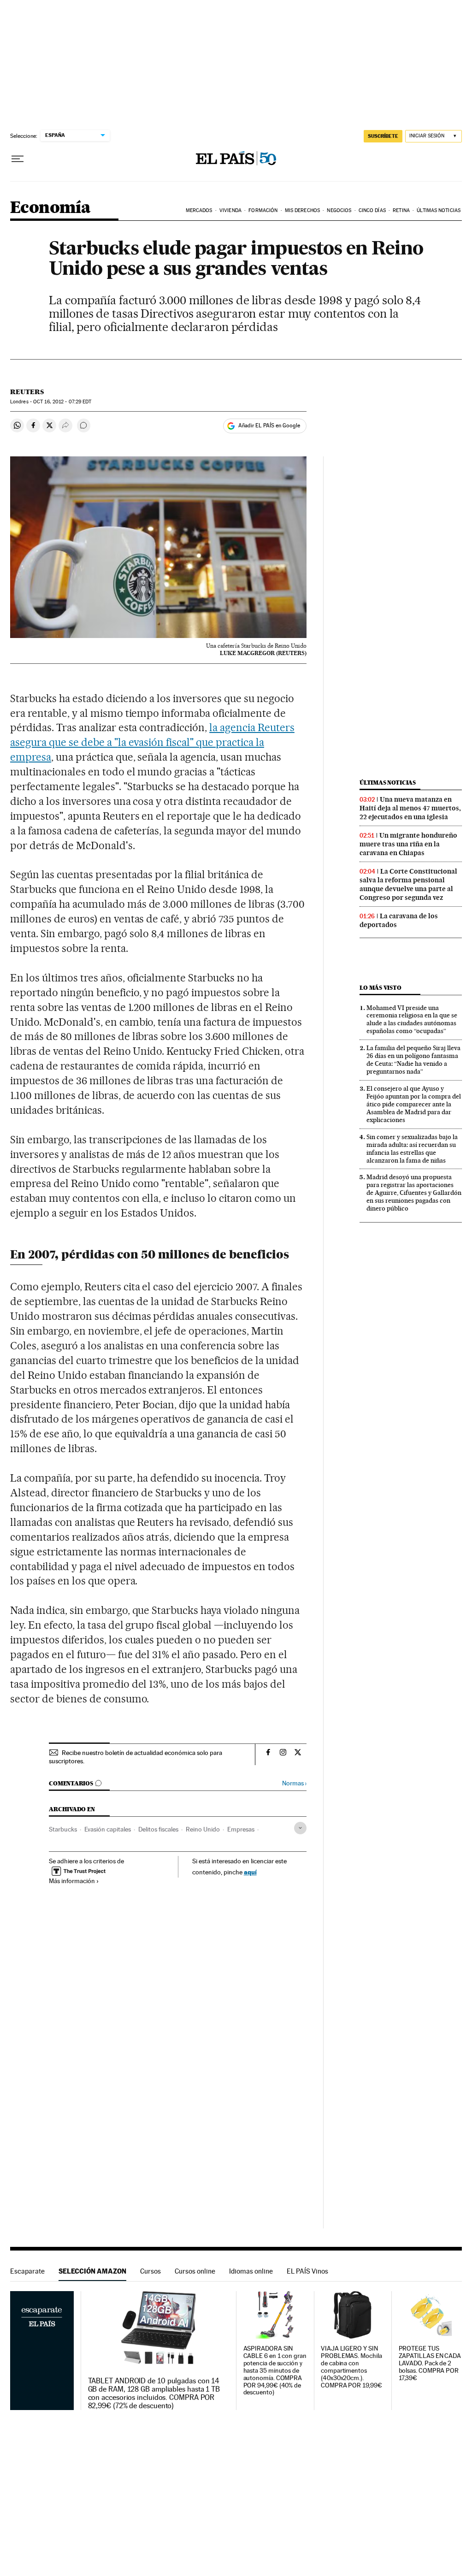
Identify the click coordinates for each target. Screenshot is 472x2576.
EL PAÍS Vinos (307, 2271)
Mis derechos (302, 210)
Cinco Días (372, 210)
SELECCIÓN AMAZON (92, 2271)
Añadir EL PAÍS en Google (269, 425)
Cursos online (195, 2271)
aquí (250, 1872)
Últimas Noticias (439, 210)
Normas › (294, 1783)
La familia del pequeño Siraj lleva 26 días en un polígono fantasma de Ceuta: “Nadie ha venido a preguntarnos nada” (413, 1060)
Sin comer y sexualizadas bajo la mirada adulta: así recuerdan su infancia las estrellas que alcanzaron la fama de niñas (412, 1149)
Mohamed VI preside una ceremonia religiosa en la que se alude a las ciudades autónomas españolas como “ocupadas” (412, 1019)
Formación (263, 210)
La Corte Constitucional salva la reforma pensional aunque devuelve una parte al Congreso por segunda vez (408, 884)
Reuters (27, 392)
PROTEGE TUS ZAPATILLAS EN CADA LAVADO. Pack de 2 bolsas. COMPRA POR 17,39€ (430, 2363)
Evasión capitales (108, 1829)
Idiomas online (251, 2271)
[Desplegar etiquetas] (300, 1828)
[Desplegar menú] (18, 159)
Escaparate (27, 2271)
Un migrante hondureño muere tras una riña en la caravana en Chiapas (408, 844)
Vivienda (230, 210)
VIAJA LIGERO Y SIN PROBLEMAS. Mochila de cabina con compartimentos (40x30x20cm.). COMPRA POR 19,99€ (351, 2367)
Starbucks (63, 1829)
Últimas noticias (388, 783)
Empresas (241, 1829)
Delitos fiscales (158, 1829)
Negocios (339, 210)
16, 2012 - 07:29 (62, 402)
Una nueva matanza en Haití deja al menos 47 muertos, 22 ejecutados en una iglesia (410, 808)
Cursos (150, 2271)
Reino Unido (203, 1829)
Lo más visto (380, 988)
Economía (50, 208)
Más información (72, 1881)
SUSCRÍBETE (383, 136)
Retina (401, 210)
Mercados (199, 210)
